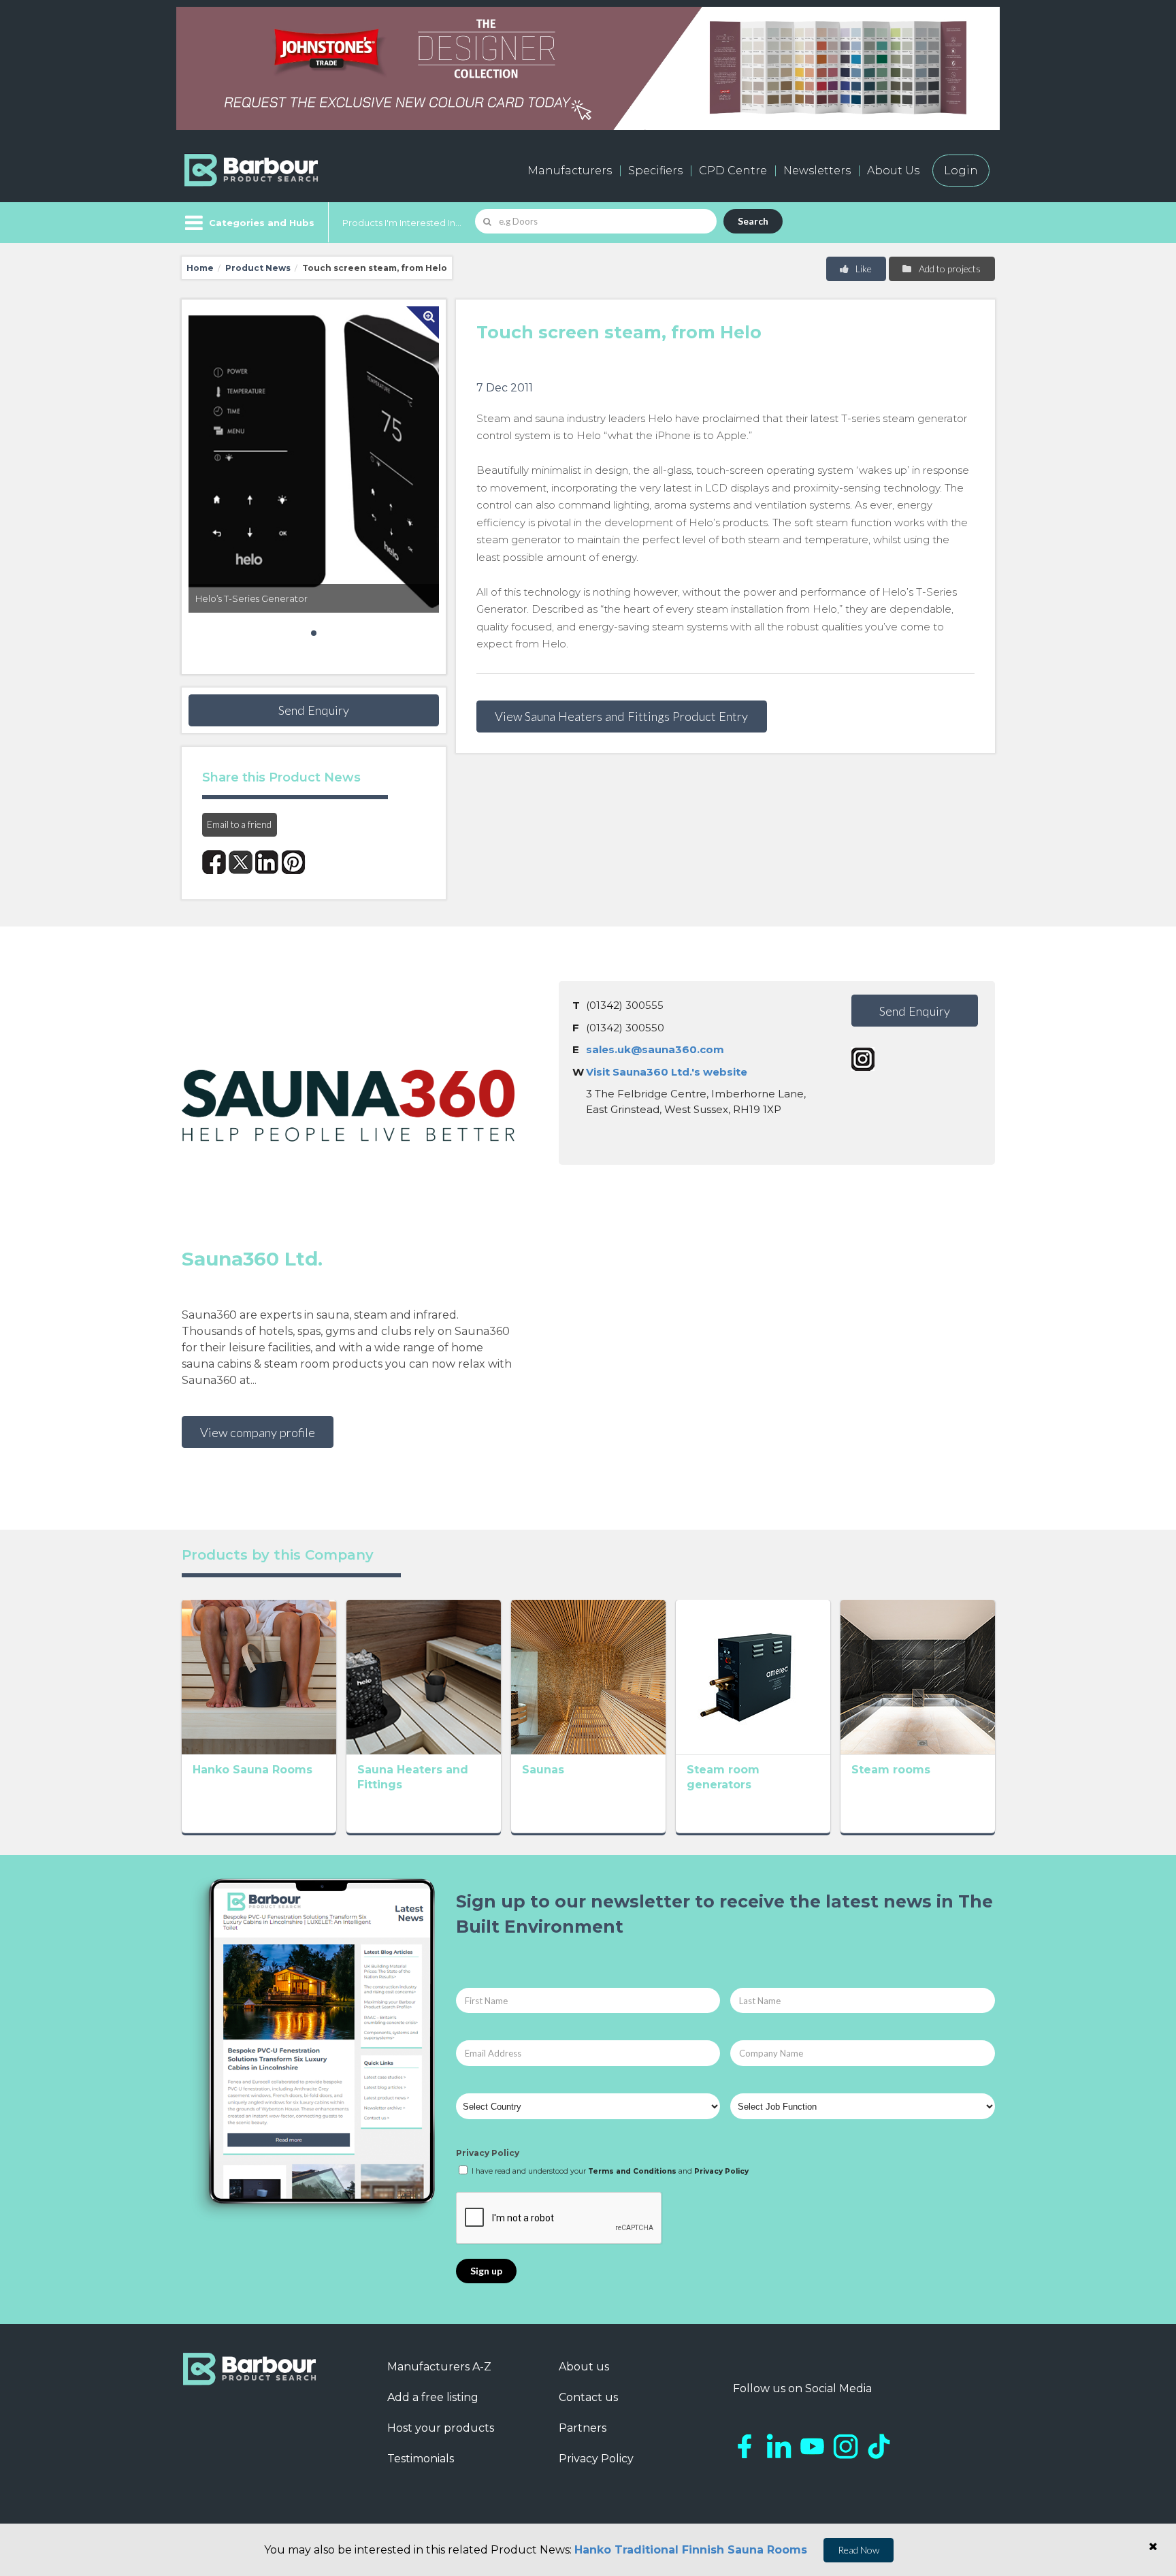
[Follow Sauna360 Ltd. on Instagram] (863, 1059)
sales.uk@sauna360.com (655, 1049)
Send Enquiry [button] (314, 710)
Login (961, 171)
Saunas (543, 1770)
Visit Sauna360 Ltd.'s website (667, 1072)
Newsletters (817, 171)
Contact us (588, 2397)
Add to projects (949, 269)
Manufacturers (570, 171)
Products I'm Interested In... (402, 223)
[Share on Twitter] (241, 862)
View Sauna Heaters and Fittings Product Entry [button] (621, 716)
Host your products (441, 2428)
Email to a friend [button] (239, 824)
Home (200, 268)
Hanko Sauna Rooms (252, 1770)
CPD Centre (733, 171)
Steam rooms (891, 1770)
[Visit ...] (259, 1676)
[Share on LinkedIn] (267, 862)
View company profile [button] (258, 1432)
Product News (258, 268)
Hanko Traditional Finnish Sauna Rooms (691, 2550)
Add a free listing (433, 2397)
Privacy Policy (488, 2153)
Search (753, 221)
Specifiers (655, 171)
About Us (893, 171)
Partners (583, 2428)
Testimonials (421, 2459)
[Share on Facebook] (214, 862)
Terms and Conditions (632, 2171)
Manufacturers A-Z (439, 2367)
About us (584, 2367)
